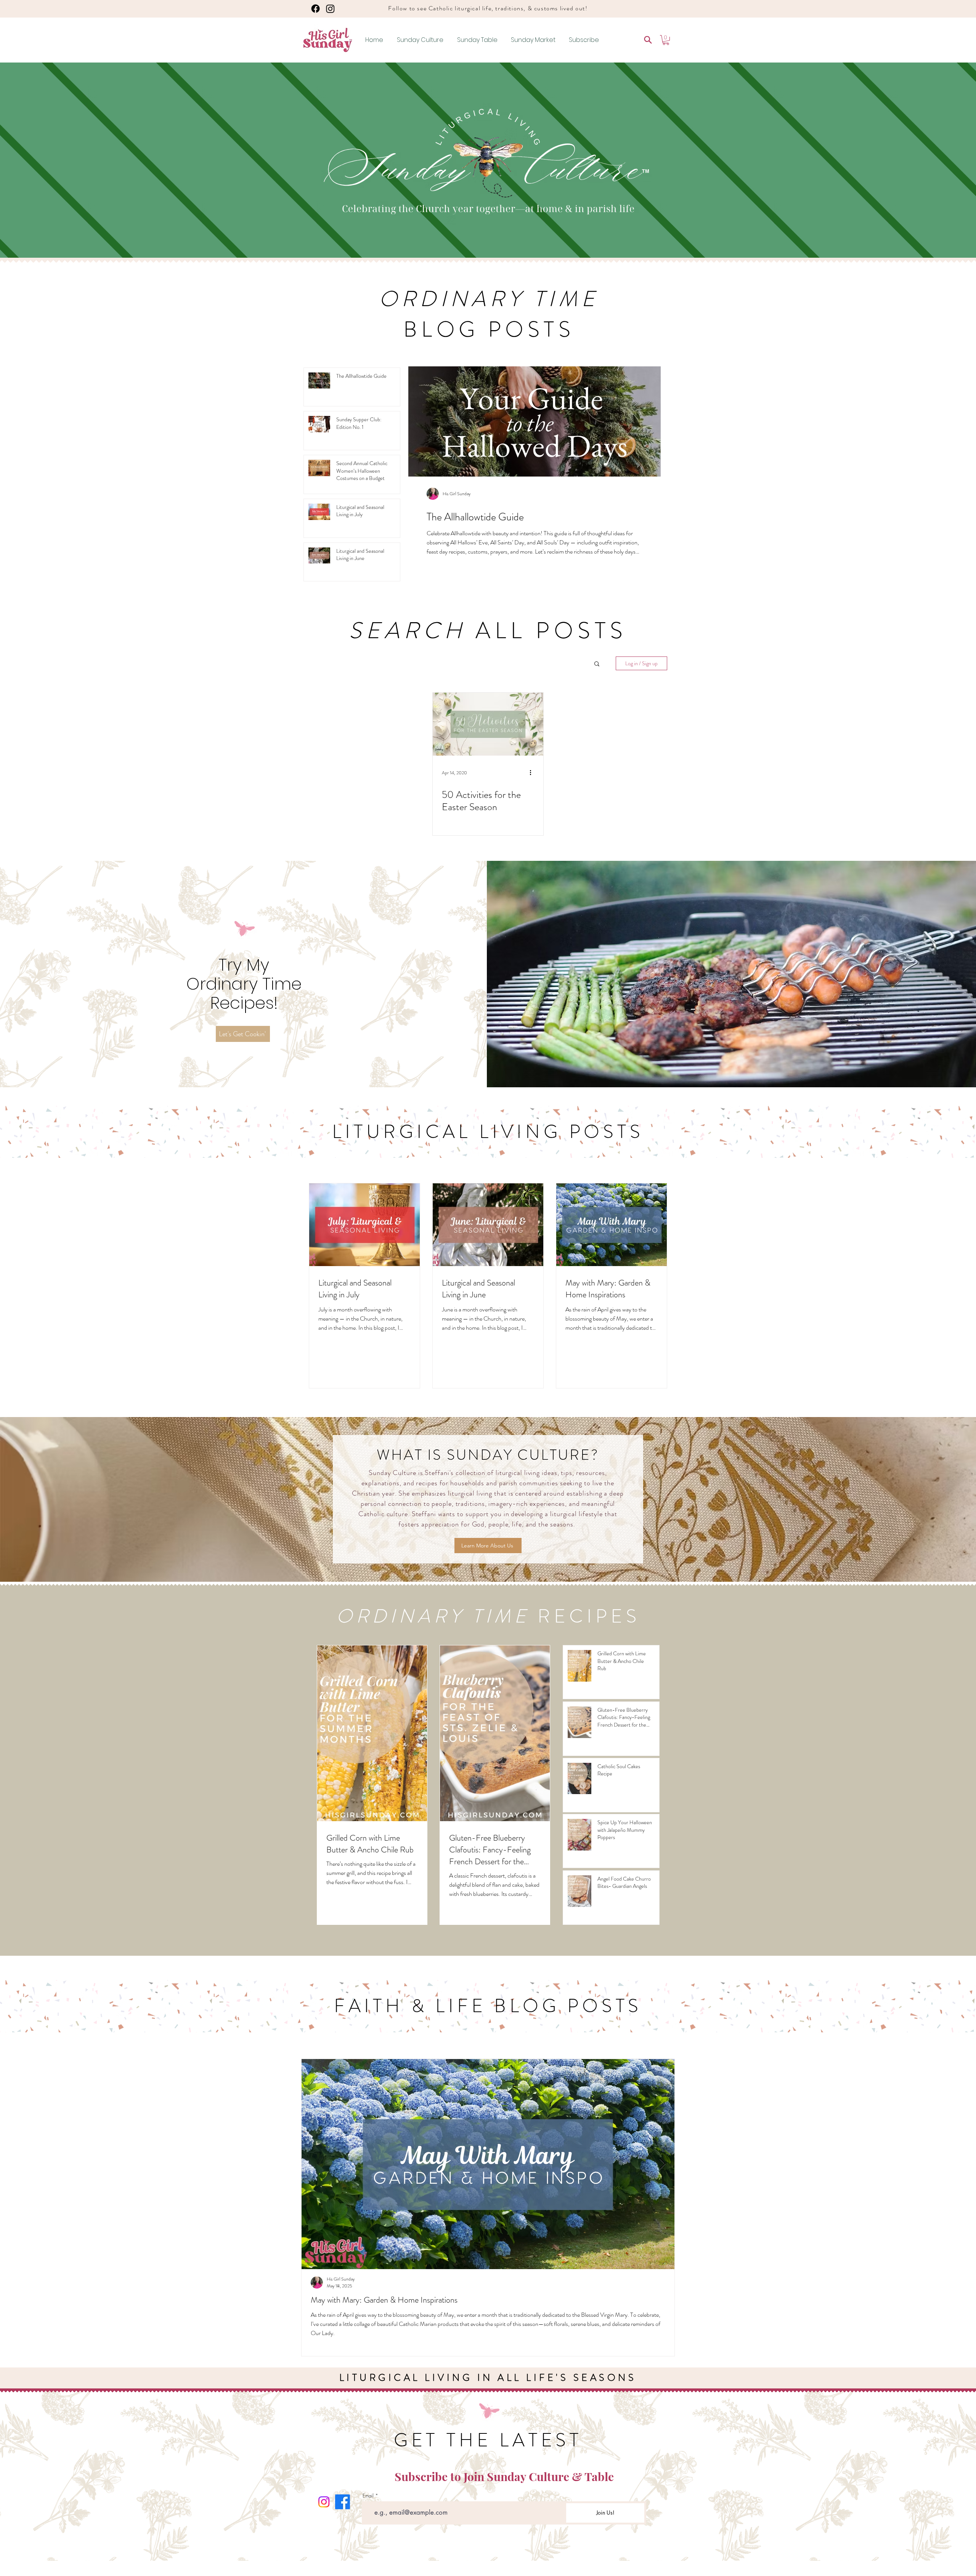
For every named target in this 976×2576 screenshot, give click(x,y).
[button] (666, 40)
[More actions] (533, 773)
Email (368, 2496)
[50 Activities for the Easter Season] (488, 724)
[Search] (648, 40)
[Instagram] (330, 9)
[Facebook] (315, 9)
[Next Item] (662, 2164)
